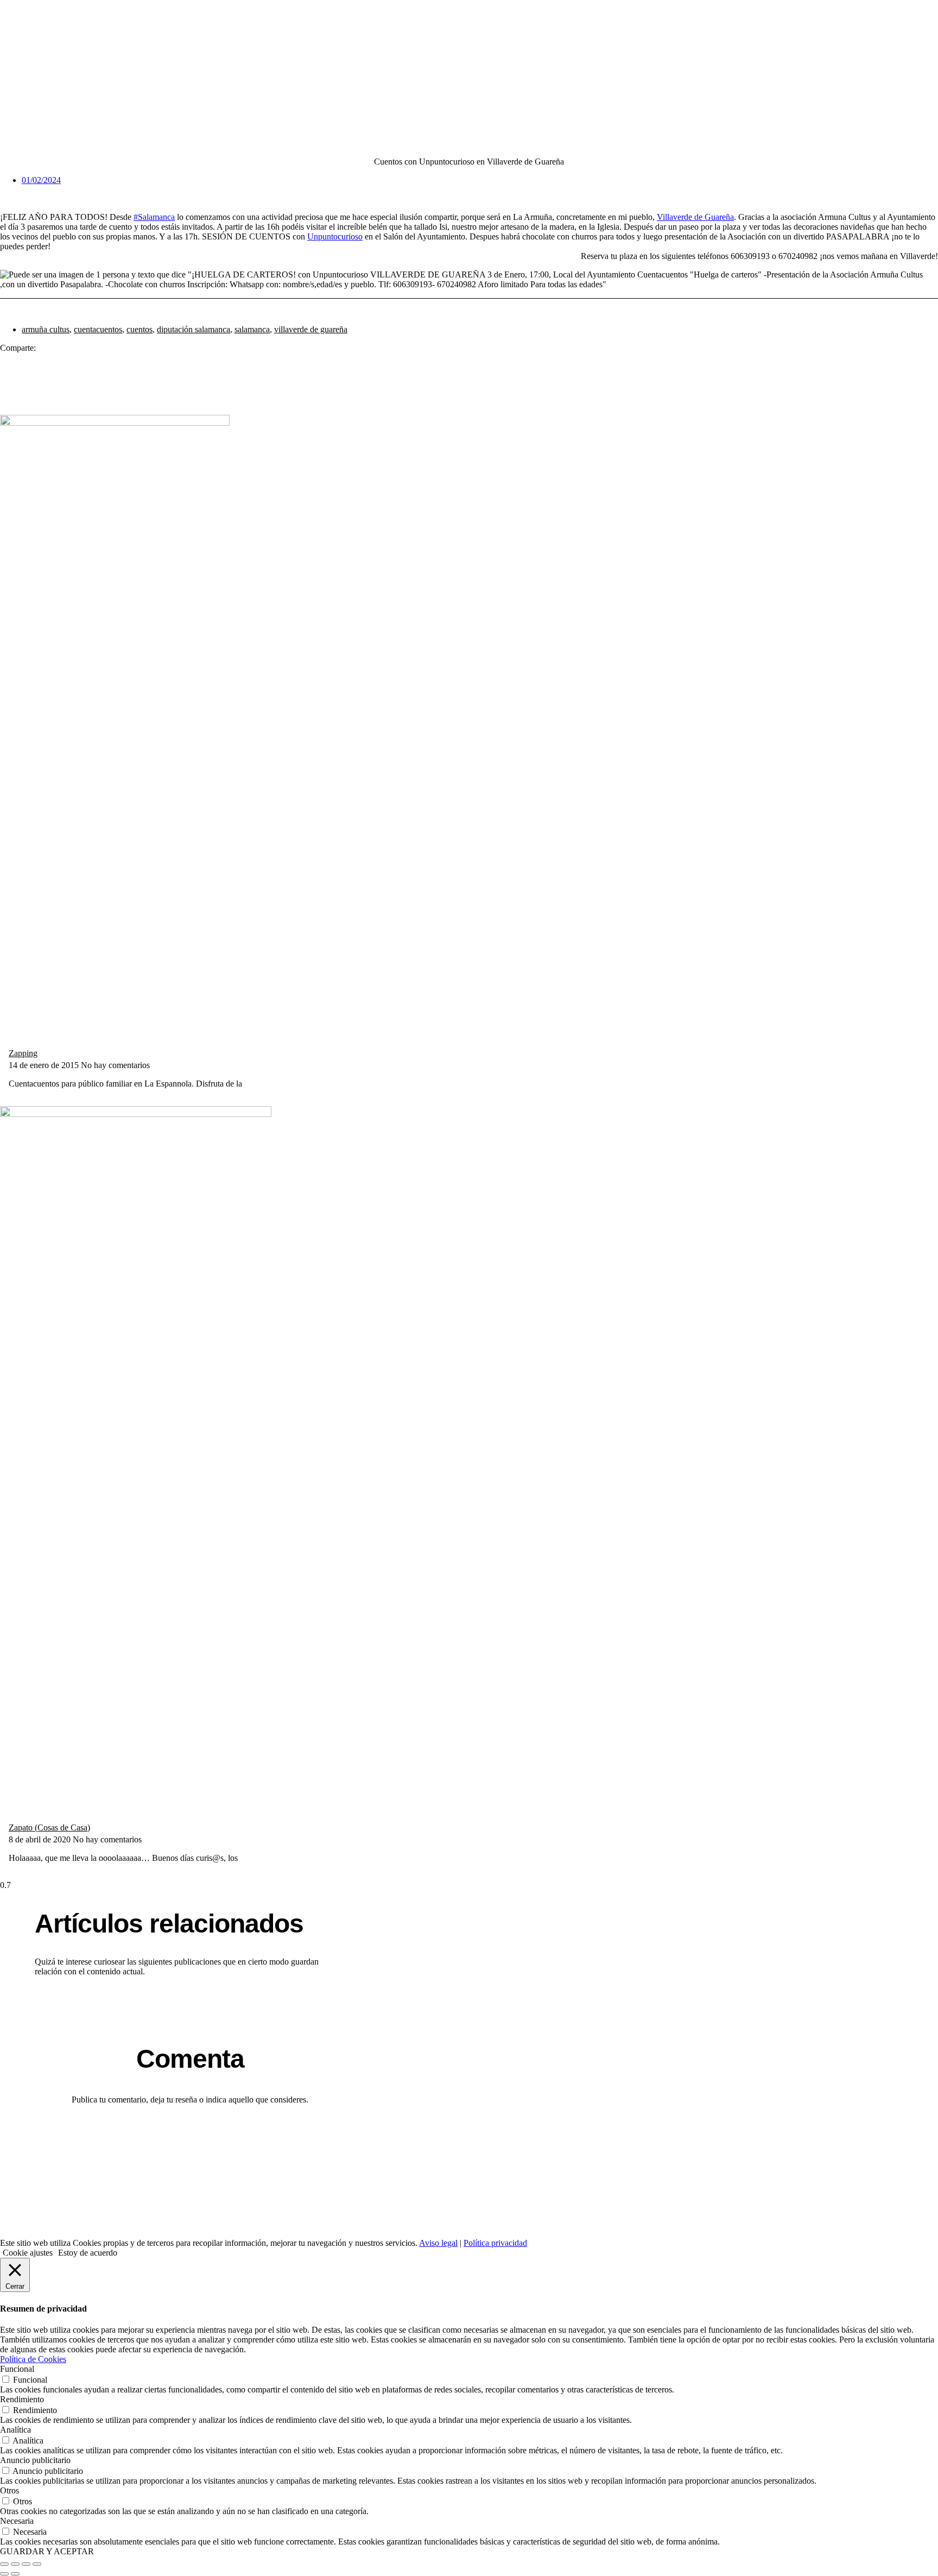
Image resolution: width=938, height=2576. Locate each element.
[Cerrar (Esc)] (37, 2564)
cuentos (140, 329)
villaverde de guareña (311, 329)
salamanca (252, 329)
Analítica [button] (15, 2430)
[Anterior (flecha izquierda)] (4, 2574)
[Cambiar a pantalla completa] (15, 2564)
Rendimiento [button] (22, 2399)
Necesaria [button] (17, 2521)
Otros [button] (9, 2490)
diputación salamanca (194, 329)
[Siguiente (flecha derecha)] (15, 2574)
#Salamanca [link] (154, 217)
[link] (695, 217)
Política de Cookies (33, 2359)
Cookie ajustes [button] (28, 2253)
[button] (473, 354)
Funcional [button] (17, 2369)
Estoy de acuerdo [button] (88, 2253)
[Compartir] (26, 2564)
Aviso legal (438, 2243)
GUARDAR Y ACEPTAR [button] (47, 2551)
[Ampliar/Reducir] (4, 2564)
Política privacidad (495, 2243)
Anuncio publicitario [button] (35, 2460)
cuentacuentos (98, 329)
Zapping (23, 1053)
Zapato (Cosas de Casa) (49, 1827)
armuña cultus (46, 329)
